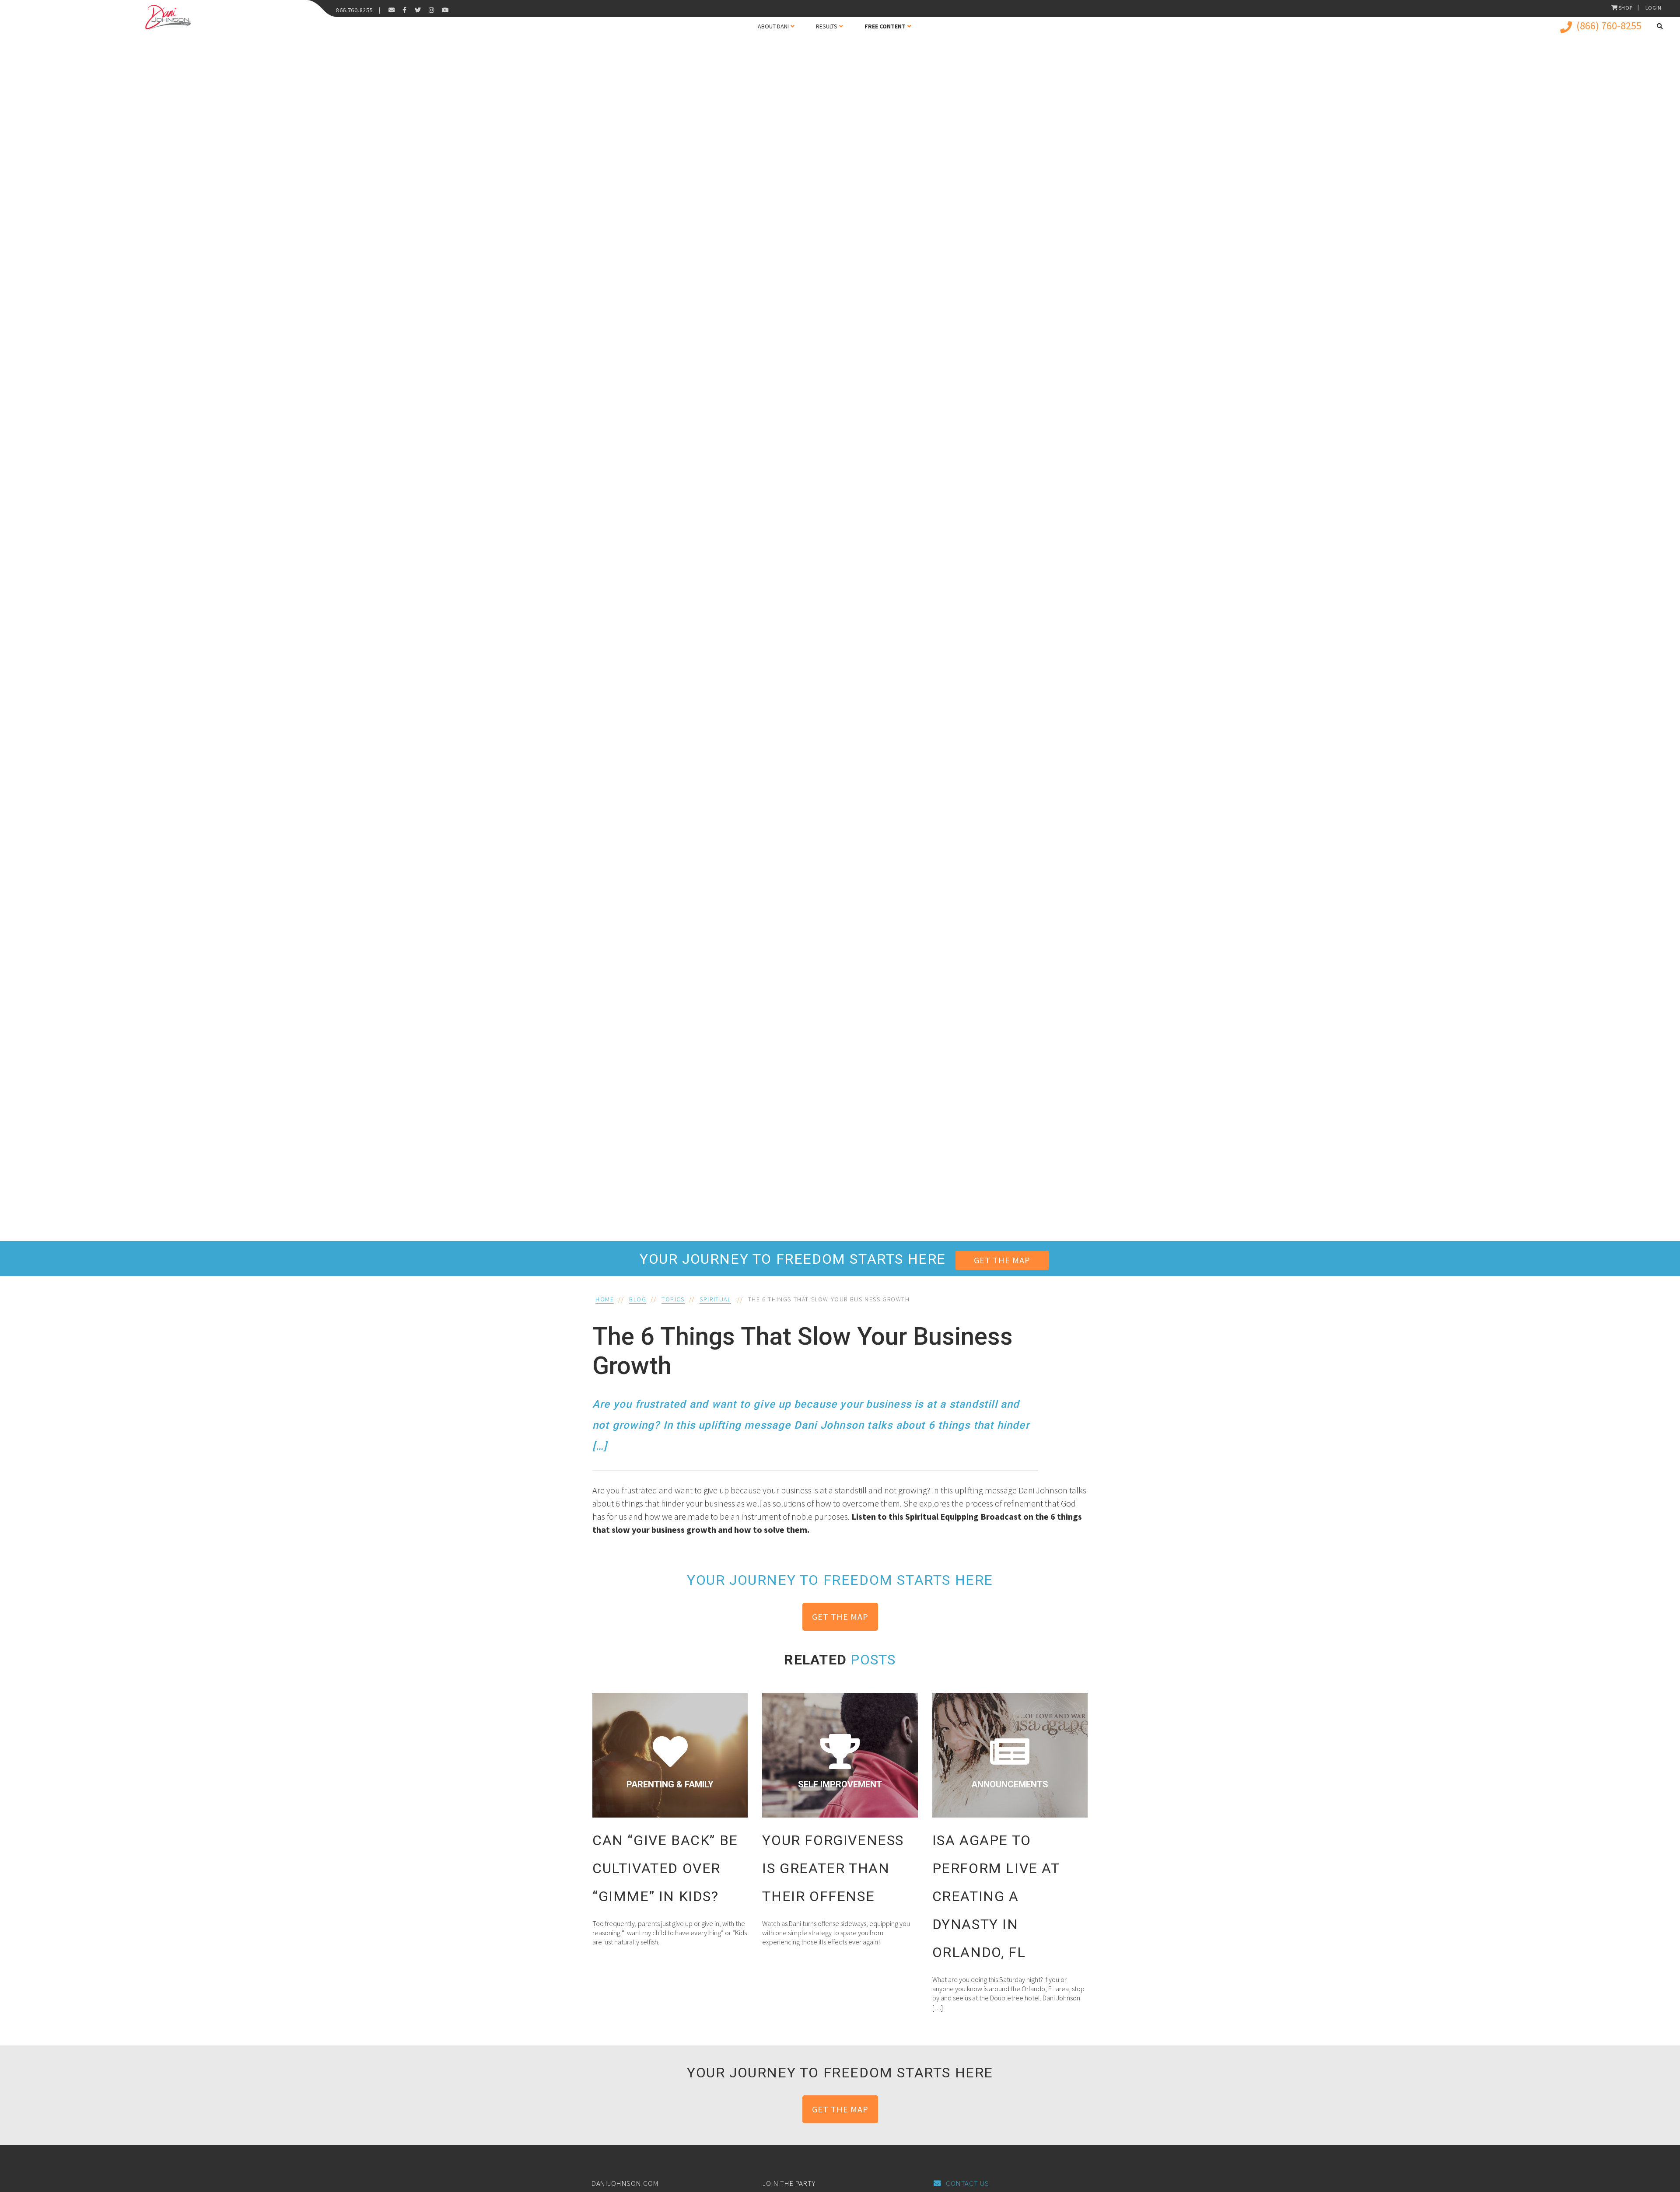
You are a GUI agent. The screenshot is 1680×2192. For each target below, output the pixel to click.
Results (827, 26)
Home (605, 1299)
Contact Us (967, 2183)
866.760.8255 (354, 10)
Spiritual (715, 1299)
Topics (673, 1299)
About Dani (773, 26)
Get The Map (1002, 1260)
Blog (638, 1299)
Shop (1626, 8)
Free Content (885, 26)
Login (1654, 8)
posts (873, 1660)
